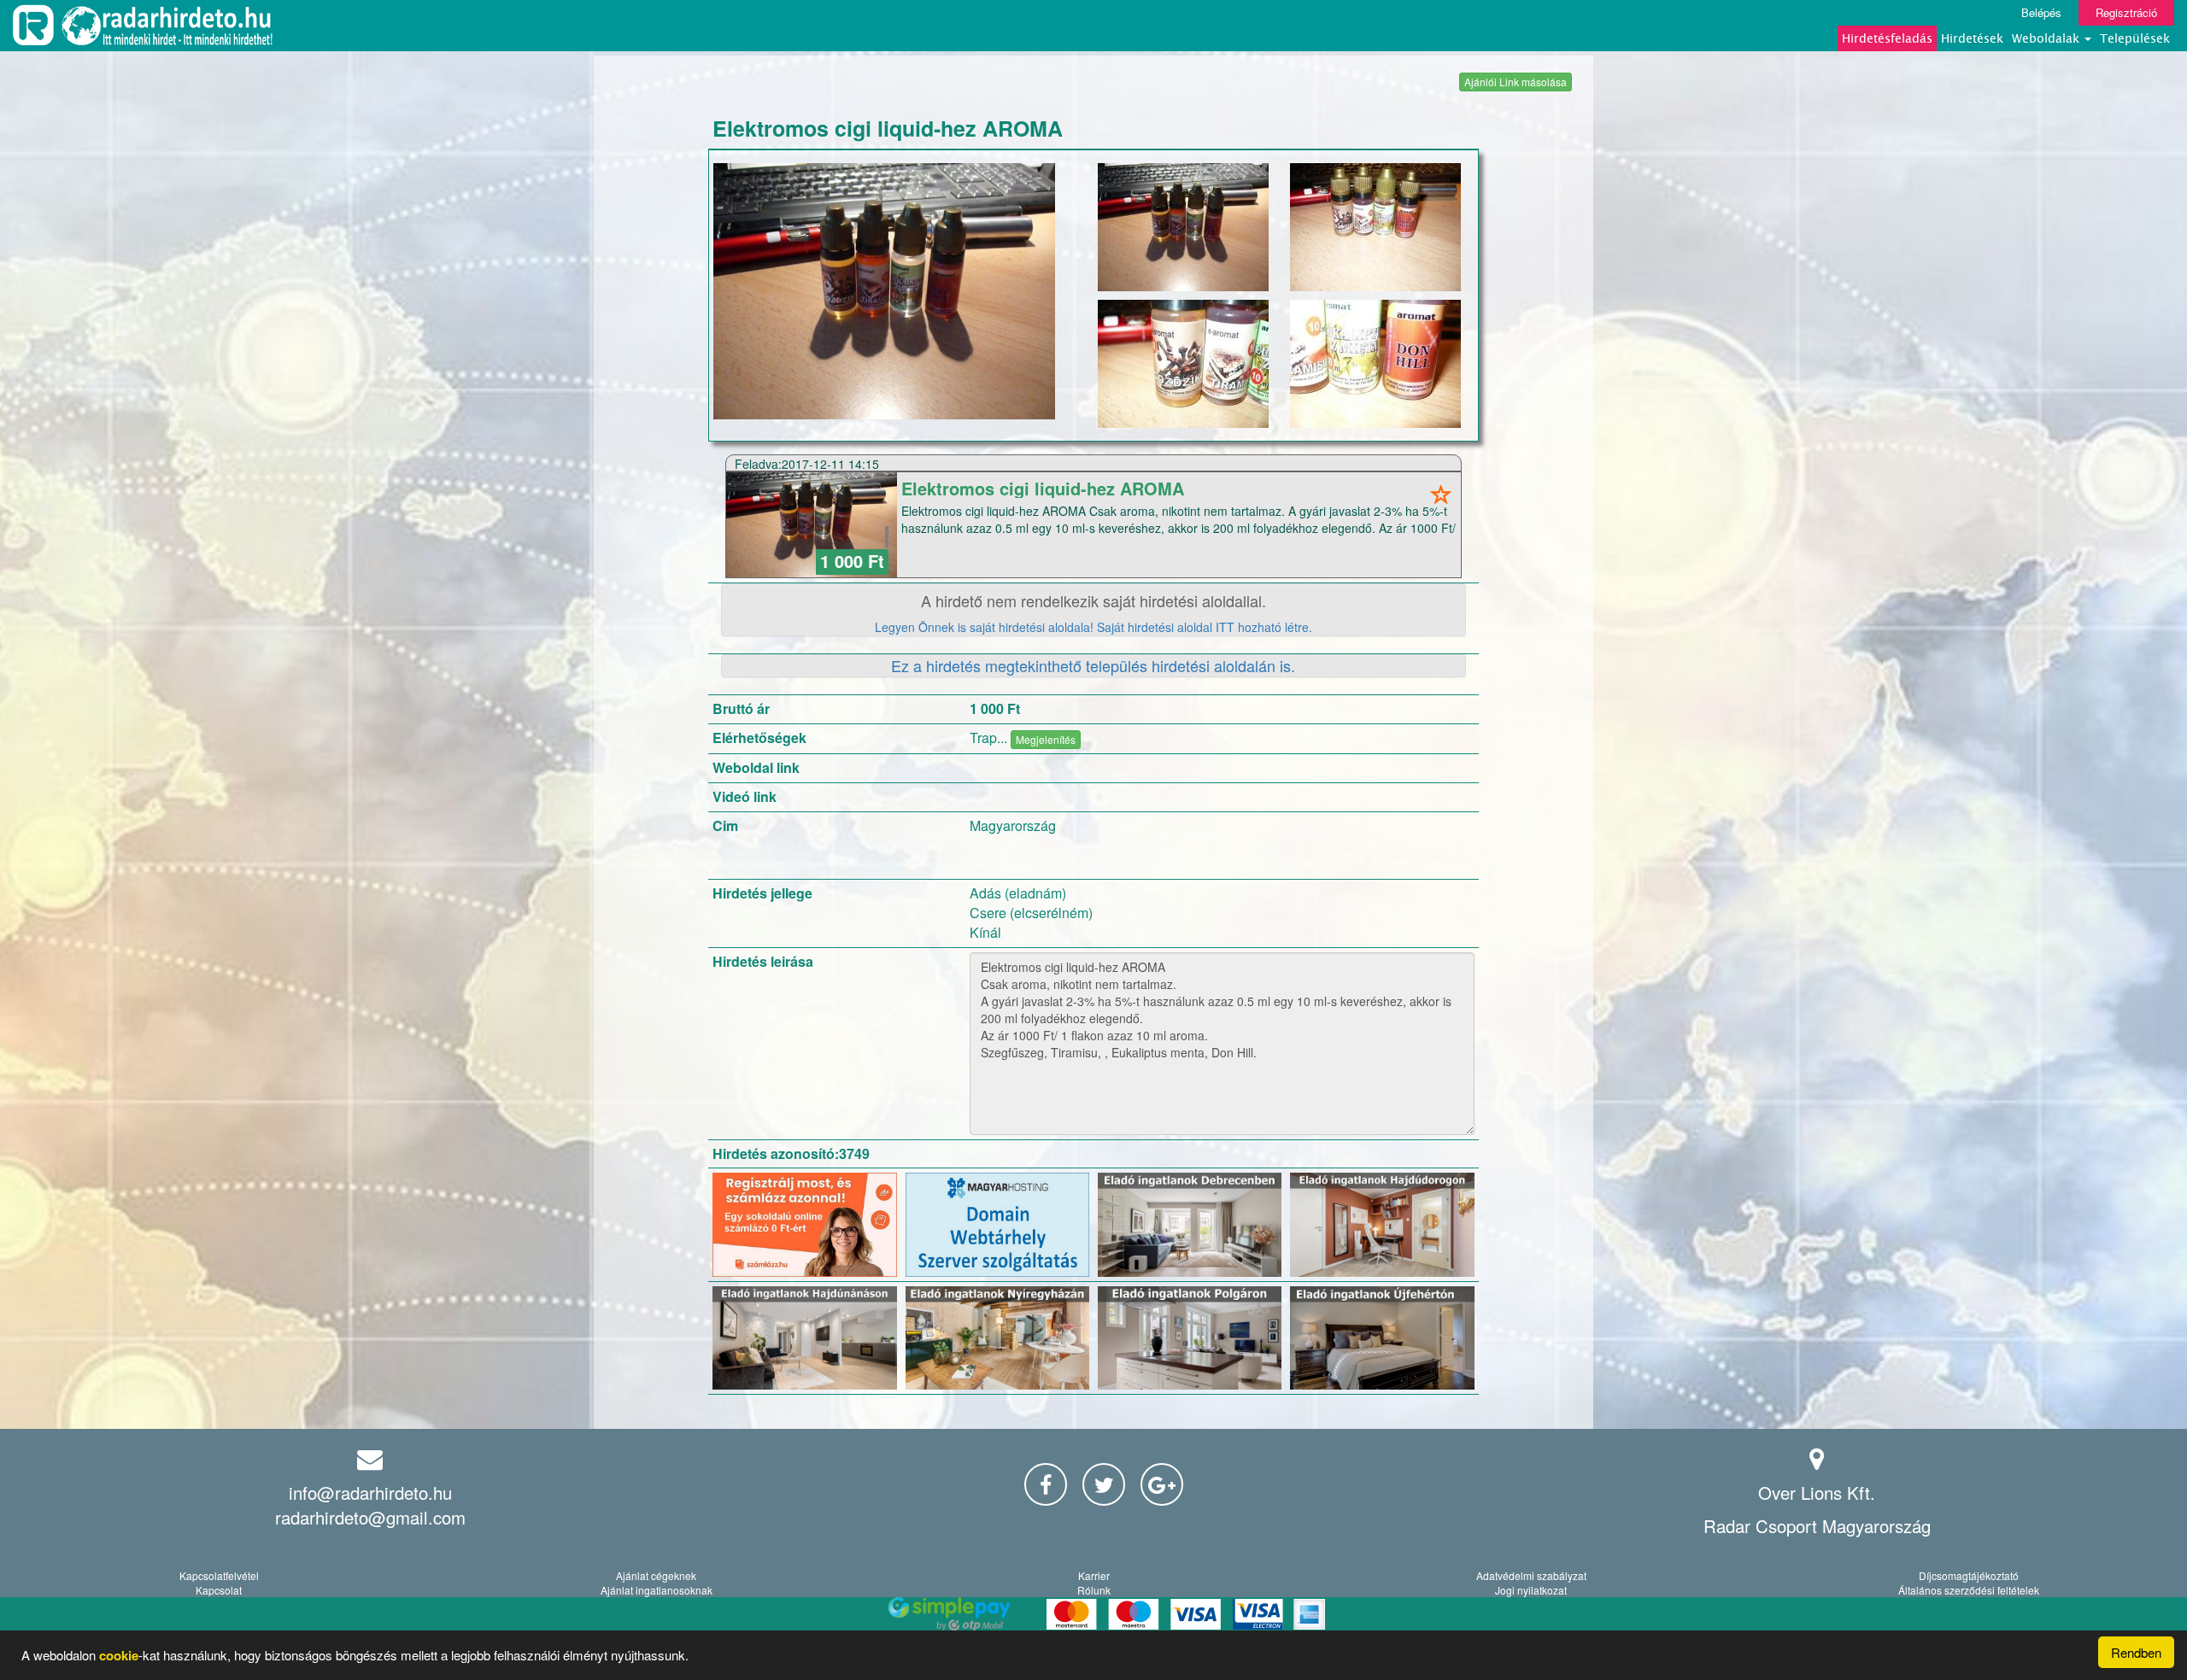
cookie (119, 1655)
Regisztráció (2126, 12)
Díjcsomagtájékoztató (1969, 1575)
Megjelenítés (1046, 739)
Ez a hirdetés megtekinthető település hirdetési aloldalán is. (1093, 665)
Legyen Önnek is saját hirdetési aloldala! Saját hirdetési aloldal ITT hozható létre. (1093, 627)
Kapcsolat (219, 1590)
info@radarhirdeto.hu (370, 1493)
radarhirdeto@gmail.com (370, 1517)
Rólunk (1094, 1590)
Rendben (2136, 1652)
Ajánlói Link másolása (1516, 82)
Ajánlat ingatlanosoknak (657, 1590)
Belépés (2041, 12)
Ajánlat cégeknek (656, 1575)
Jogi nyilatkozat (1531, 1590)
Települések (2135, 38)
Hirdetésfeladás (1887, 38)
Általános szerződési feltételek (1969, 1590)
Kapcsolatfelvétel (219, 1575)
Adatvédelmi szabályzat (1531, 1575)
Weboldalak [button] (2047, 38)
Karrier (1094, 1575)
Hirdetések (1972, 38)
